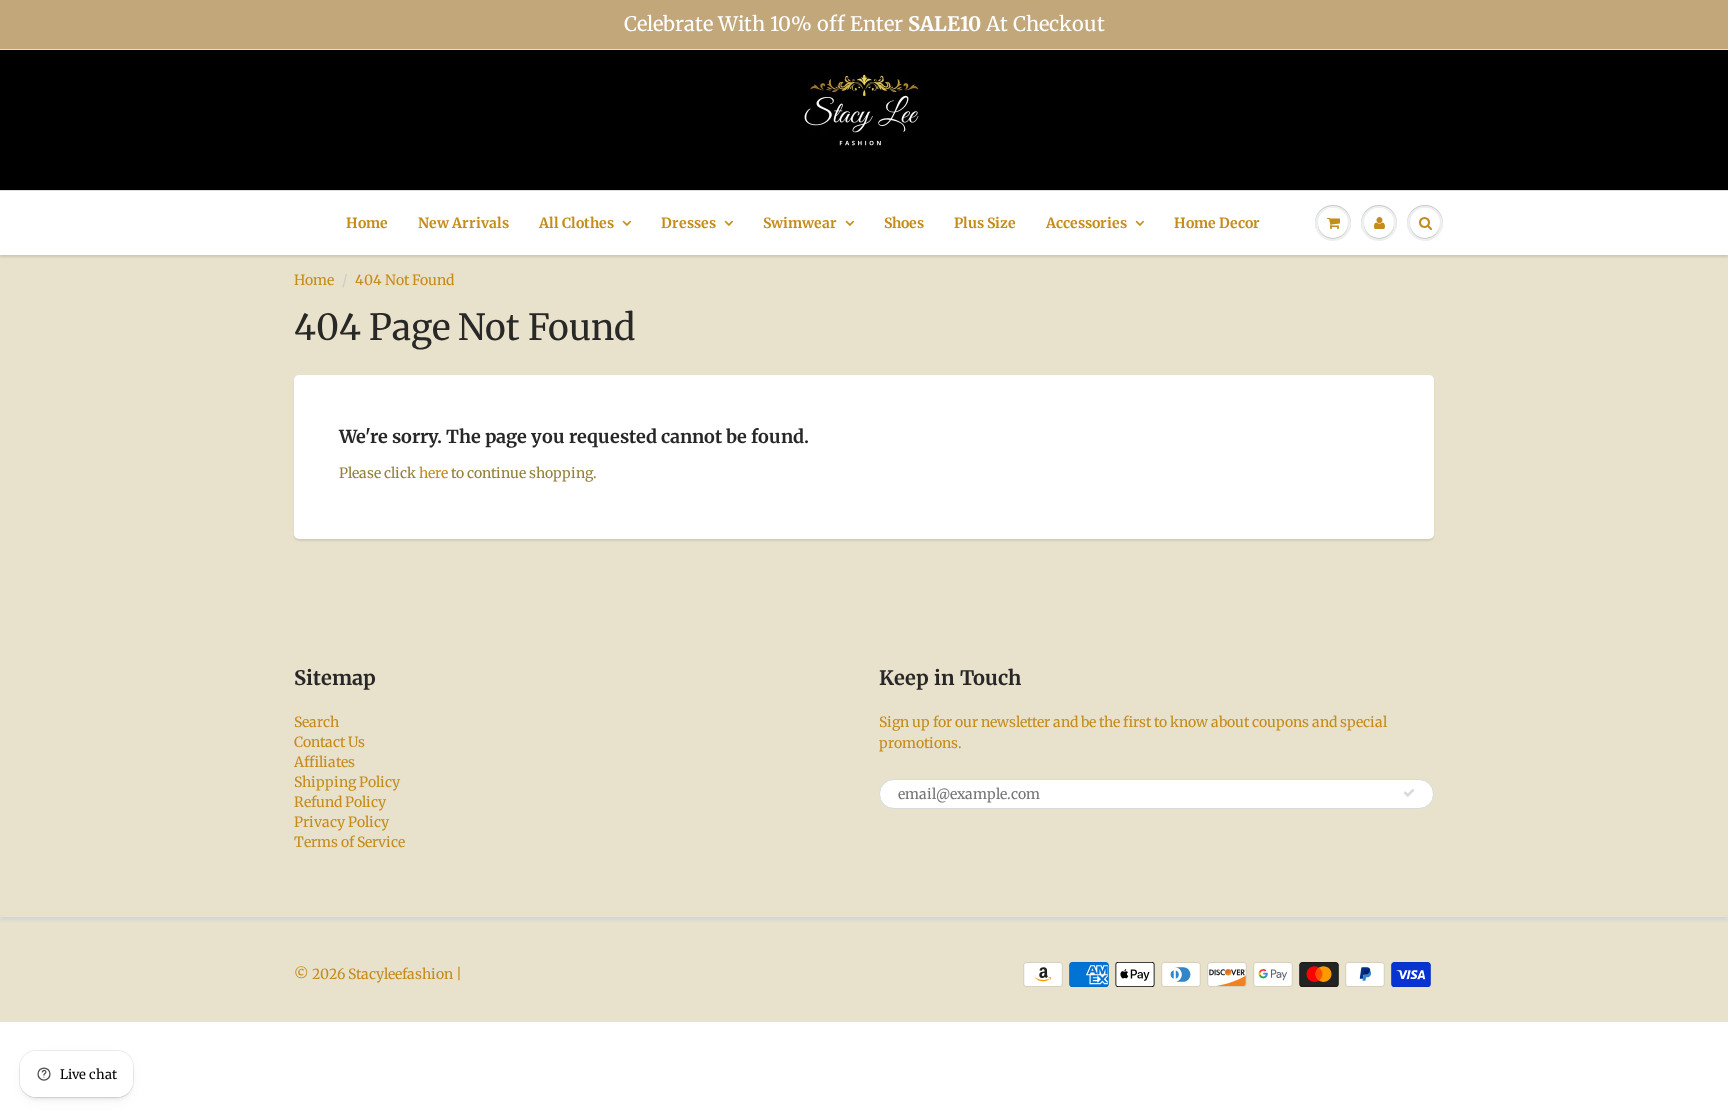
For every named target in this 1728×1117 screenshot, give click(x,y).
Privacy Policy (341, 822)
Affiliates (324, 762)
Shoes (904, 223)
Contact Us (329, 742)
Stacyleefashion (400, 974)
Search (316, 722)
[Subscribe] (1409, 793)
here (433, 473)
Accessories (1086, 223)
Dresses (688, 223)
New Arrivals (463, 223)
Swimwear (800, 223)
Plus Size (985, 223)
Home (367, 223)
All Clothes (576, 223)
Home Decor (1217, 223)
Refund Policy (340, 802)
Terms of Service (349, 842)
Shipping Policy (347, 782)
